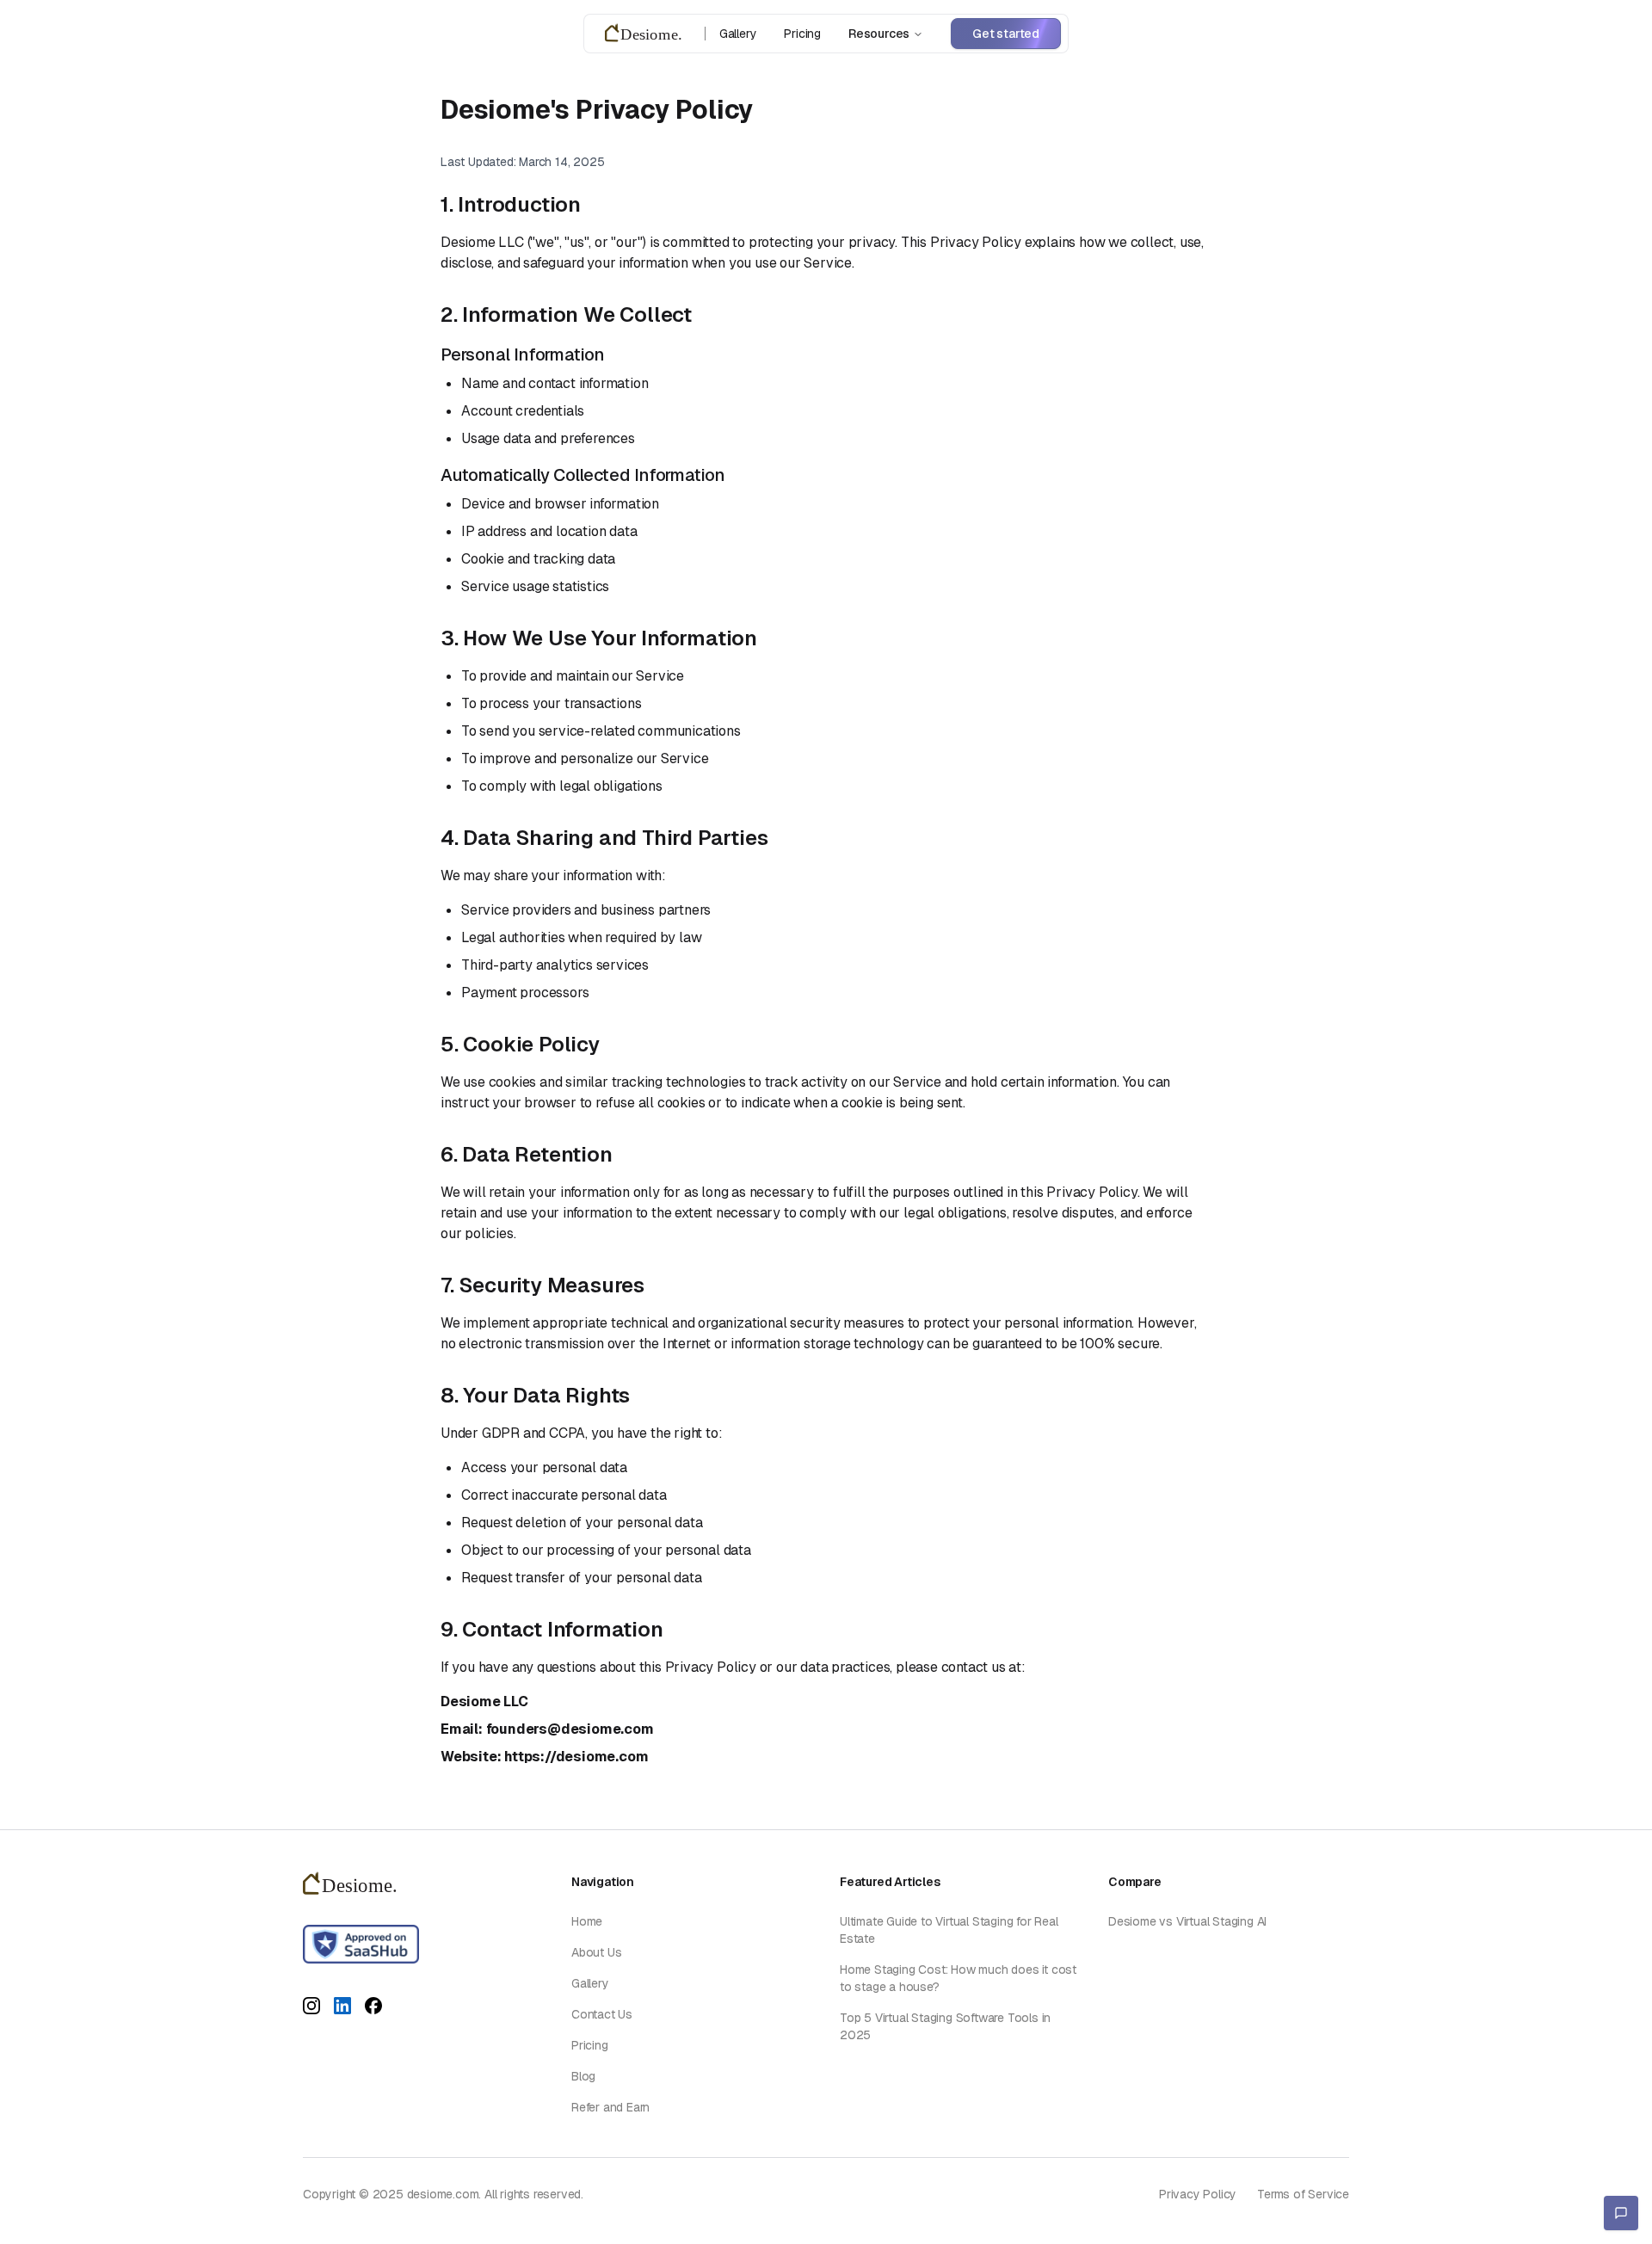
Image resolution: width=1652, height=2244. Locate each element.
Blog (583, 2076)
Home (587, 1921)
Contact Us (602, 2014)
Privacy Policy (1198, 2194)
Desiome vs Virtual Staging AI (1187, 1921)
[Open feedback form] (1621, 2213)
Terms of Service (1303, 2194)
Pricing (802, 34)
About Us (596, 1952)
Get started (1006, 34)
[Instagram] (311, 2009)
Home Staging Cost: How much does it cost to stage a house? (958, 1978)
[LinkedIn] (342, 2009)
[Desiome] (648, 34)
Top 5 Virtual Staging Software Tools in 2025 (945, 2026)
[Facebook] (373, 2009)
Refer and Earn (610, 2107)
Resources (879, 34)
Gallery (738, 34)
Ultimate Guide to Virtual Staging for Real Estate (949, 1930)
